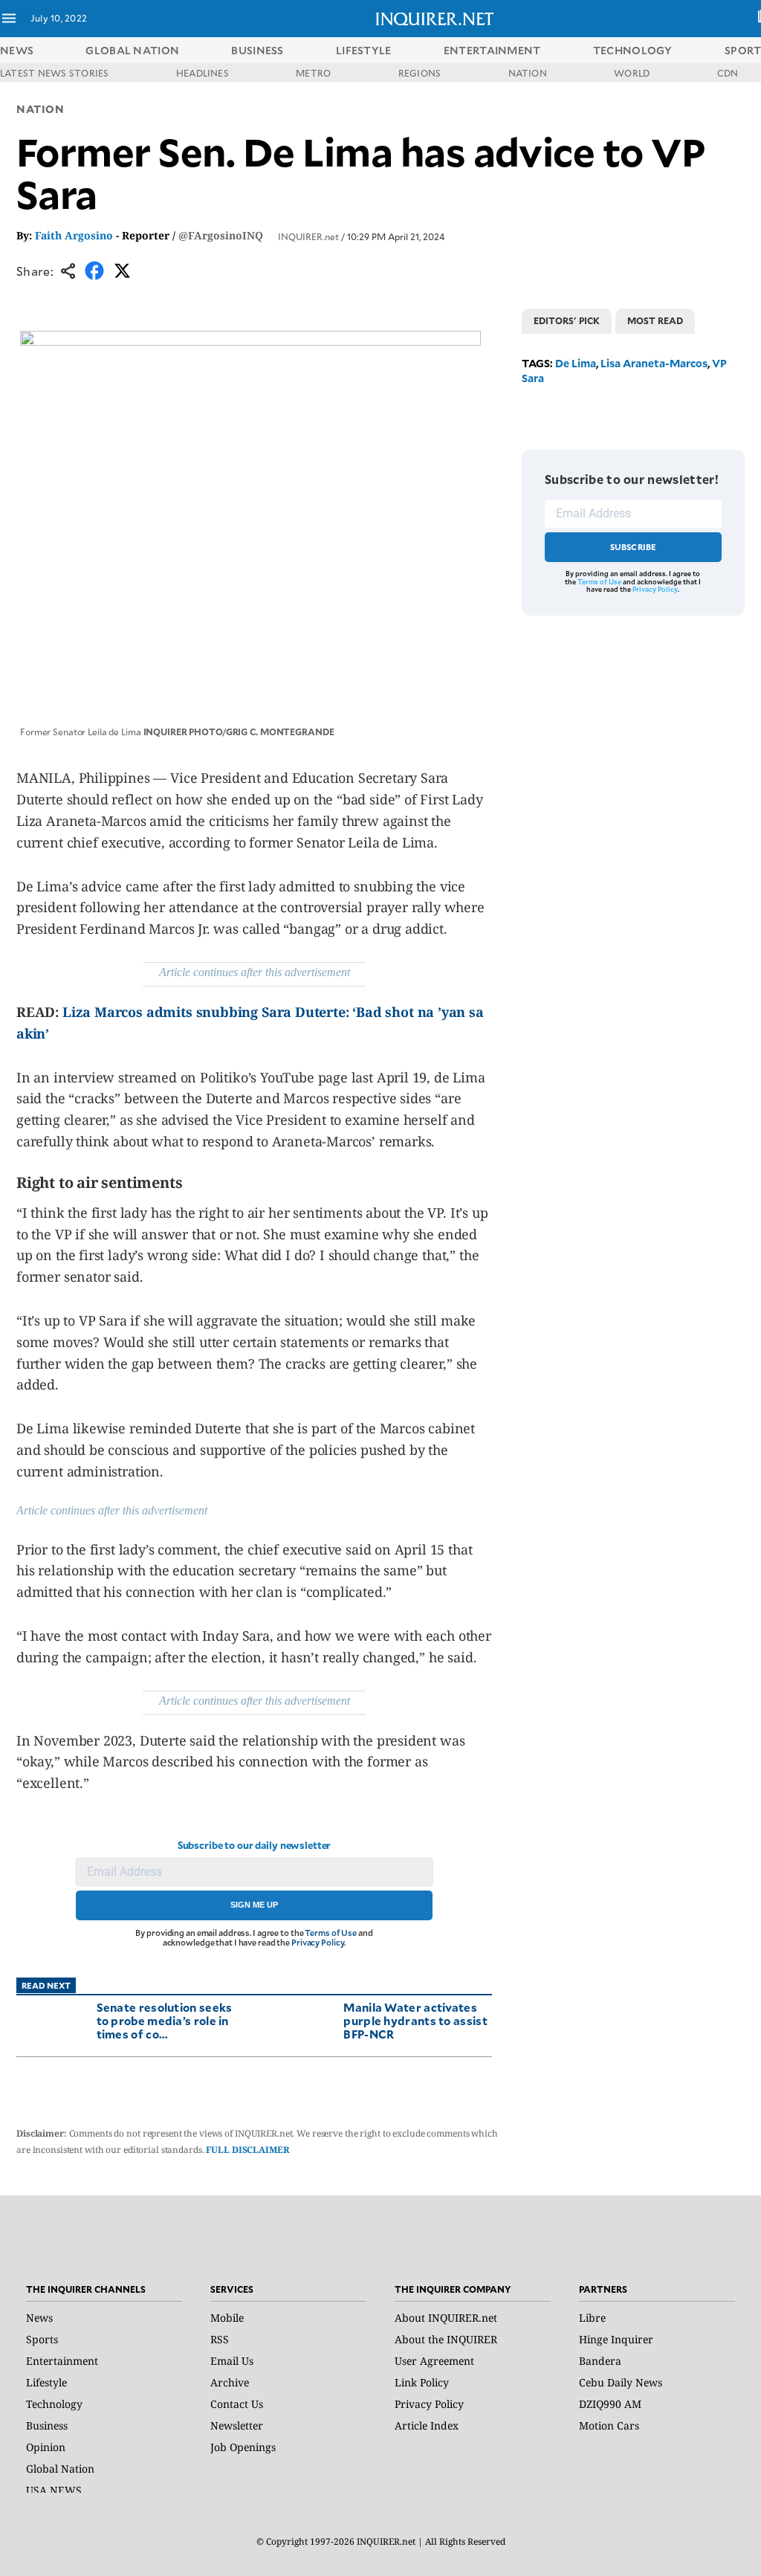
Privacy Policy (318, 1942)
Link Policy (422, 2382)
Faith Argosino (74, 235)
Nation (40, 109)
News (17, 50)
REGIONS (420, 73)
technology (633, 50)
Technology (54, 2404)
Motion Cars (609, 2425)
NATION (528, 73)
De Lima (576, 363)
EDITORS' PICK (567, 320)
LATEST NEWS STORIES (55, 73)
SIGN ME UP (254, 1905)
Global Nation (60, 2469)
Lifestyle (46, 2382)
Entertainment (62, 2361)
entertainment (492, 50)
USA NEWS (54, 2490)
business (257, 50)
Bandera (600, 2361)
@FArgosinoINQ (221, 235)
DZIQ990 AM (610, 2404)
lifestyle (364, 50)
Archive (230, 2382)
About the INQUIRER (446, 2339)
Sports (42, 2339)
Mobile (227, 2318)
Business (47, 2425)
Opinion (46, 2447)
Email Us (232, 2361)
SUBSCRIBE (634, 547)
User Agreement (434, 2361)
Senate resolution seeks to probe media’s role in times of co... (165, 2020)
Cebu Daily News (621, 2382)
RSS (220, 2339)
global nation (132, 50)
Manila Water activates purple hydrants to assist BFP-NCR (415, 2020)
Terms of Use (331, 1933)
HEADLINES (203, 73)
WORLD (632, 73)
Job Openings (243, 2447)
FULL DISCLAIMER (247, 2150)
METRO (313, 73)
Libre (592, 2318)
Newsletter (237, 2425)
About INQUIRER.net (446, 2318)
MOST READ (655, 320)
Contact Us (237, 2404)
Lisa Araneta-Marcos (654, 363)
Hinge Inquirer (616, 2339)
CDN (728, 73)
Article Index (427, 2425)
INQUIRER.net (308, 236)
